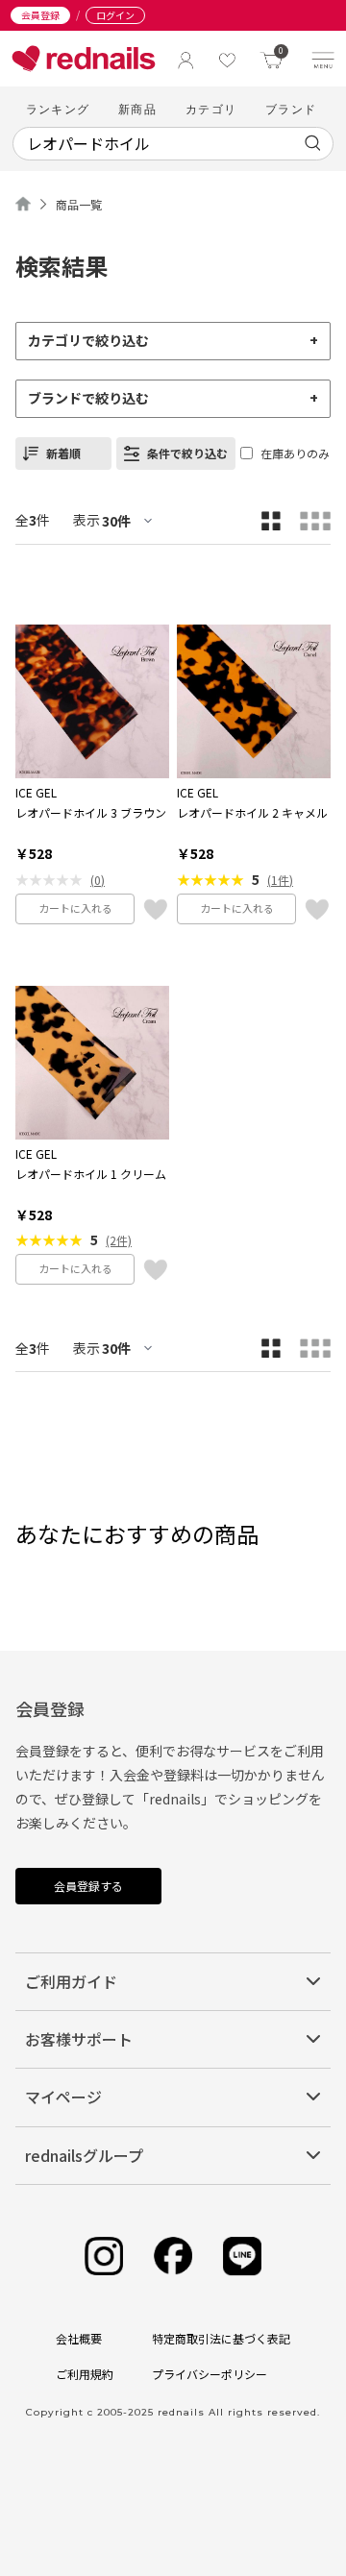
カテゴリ (211, 109)
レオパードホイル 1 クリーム (91, 1174)
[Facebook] (173, 2257)
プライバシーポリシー (210, 2374)
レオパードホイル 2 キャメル (252, 813)
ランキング (58, 109)
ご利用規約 (85, 2374)
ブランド (291, 109)
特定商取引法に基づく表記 (221, 2338)
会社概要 (79, 2338)
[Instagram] (104, 2257)
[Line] (242, 2257)
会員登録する (88, 1886)
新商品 (137, 109)
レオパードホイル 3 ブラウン (91, 813)
